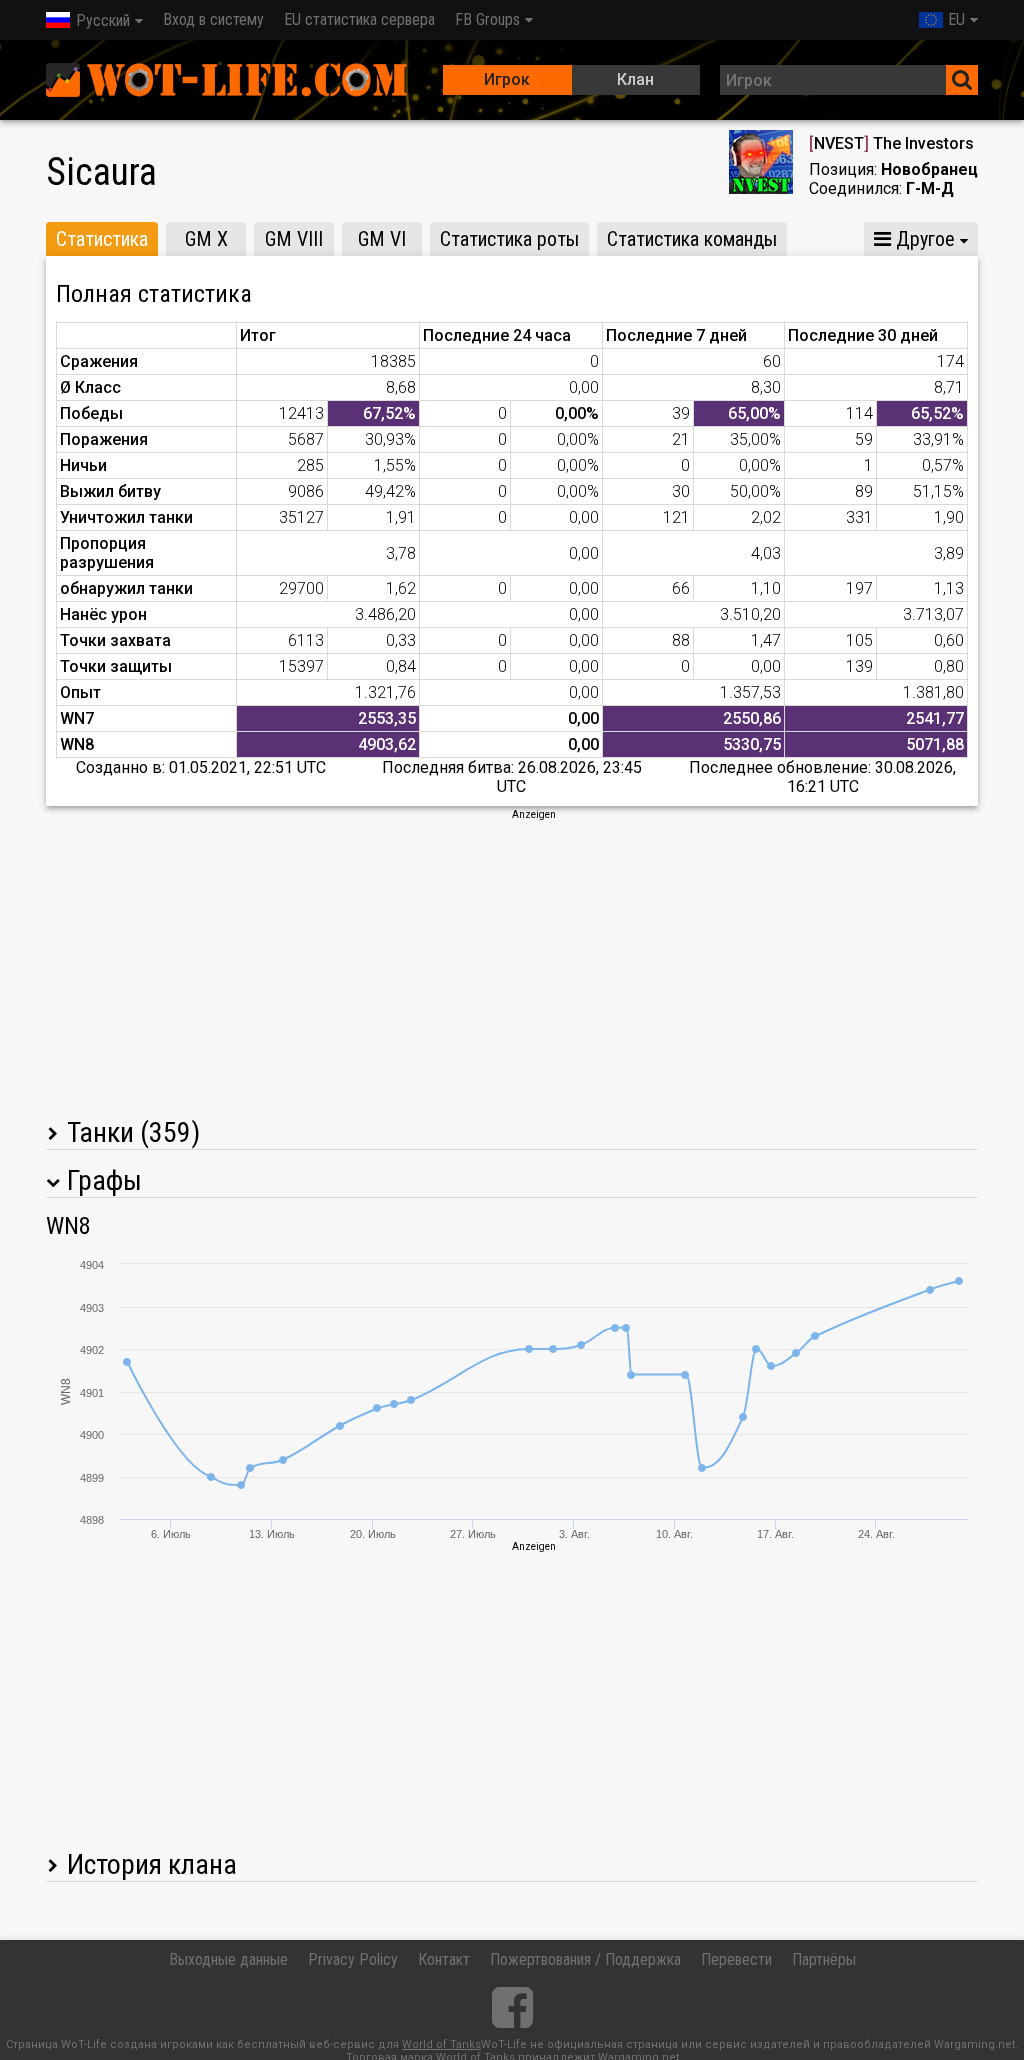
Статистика (102, 239)
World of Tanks (441, 2044)
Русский (103, 20)
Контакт (444, 1959)
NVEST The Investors (891, 143)
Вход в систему (213, 19)
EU (956, 19)
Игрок (507, 79)
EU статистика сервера (359, 19)
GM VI (382, 239)
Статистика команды (692, 239)
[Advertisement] (512, 962)
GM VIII (294, 239)
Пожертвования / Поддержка (585, 1959)
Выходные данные (228, 1959)
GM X (206, 239)
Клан (635, 79)
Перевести (736, 1959)
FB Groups (487, 19)
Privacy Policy (353, 1959)
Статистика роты (509, 239)
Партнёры (824, 1959)
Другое (923, 239)
